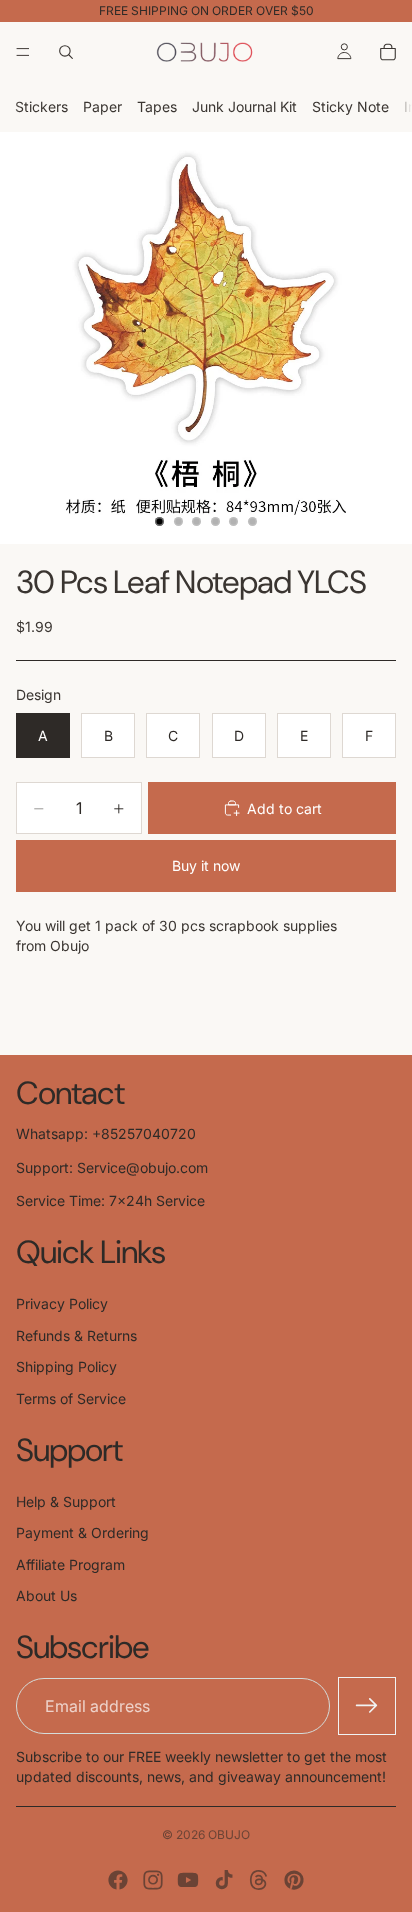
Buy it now (206, 865)
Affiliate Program (70, 1564)
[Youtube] (188, 1880)
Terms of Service (71, 1398)
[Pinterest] (294, 1880)
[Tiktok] (224, 1880)
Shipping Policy (66, 1366)
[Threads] (259, 1880)
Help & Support (66, 1501)
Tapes (157, 106)
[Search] (66, 52)
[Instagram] (153, 1880)
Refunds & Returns (76, 1335)
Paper (102, 106)
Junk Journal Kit (244, 106)
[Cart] (388, 52)
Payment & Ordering (82, 1532)
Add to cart (284, 808)
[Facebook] (118, 1880)
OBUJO (229, 1834)
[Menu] (23, 52)
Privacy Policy (62, 1303)
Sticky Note (350, 106)
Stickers (41, 106)
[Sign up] (367, 1706)
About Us (46, 1595)
